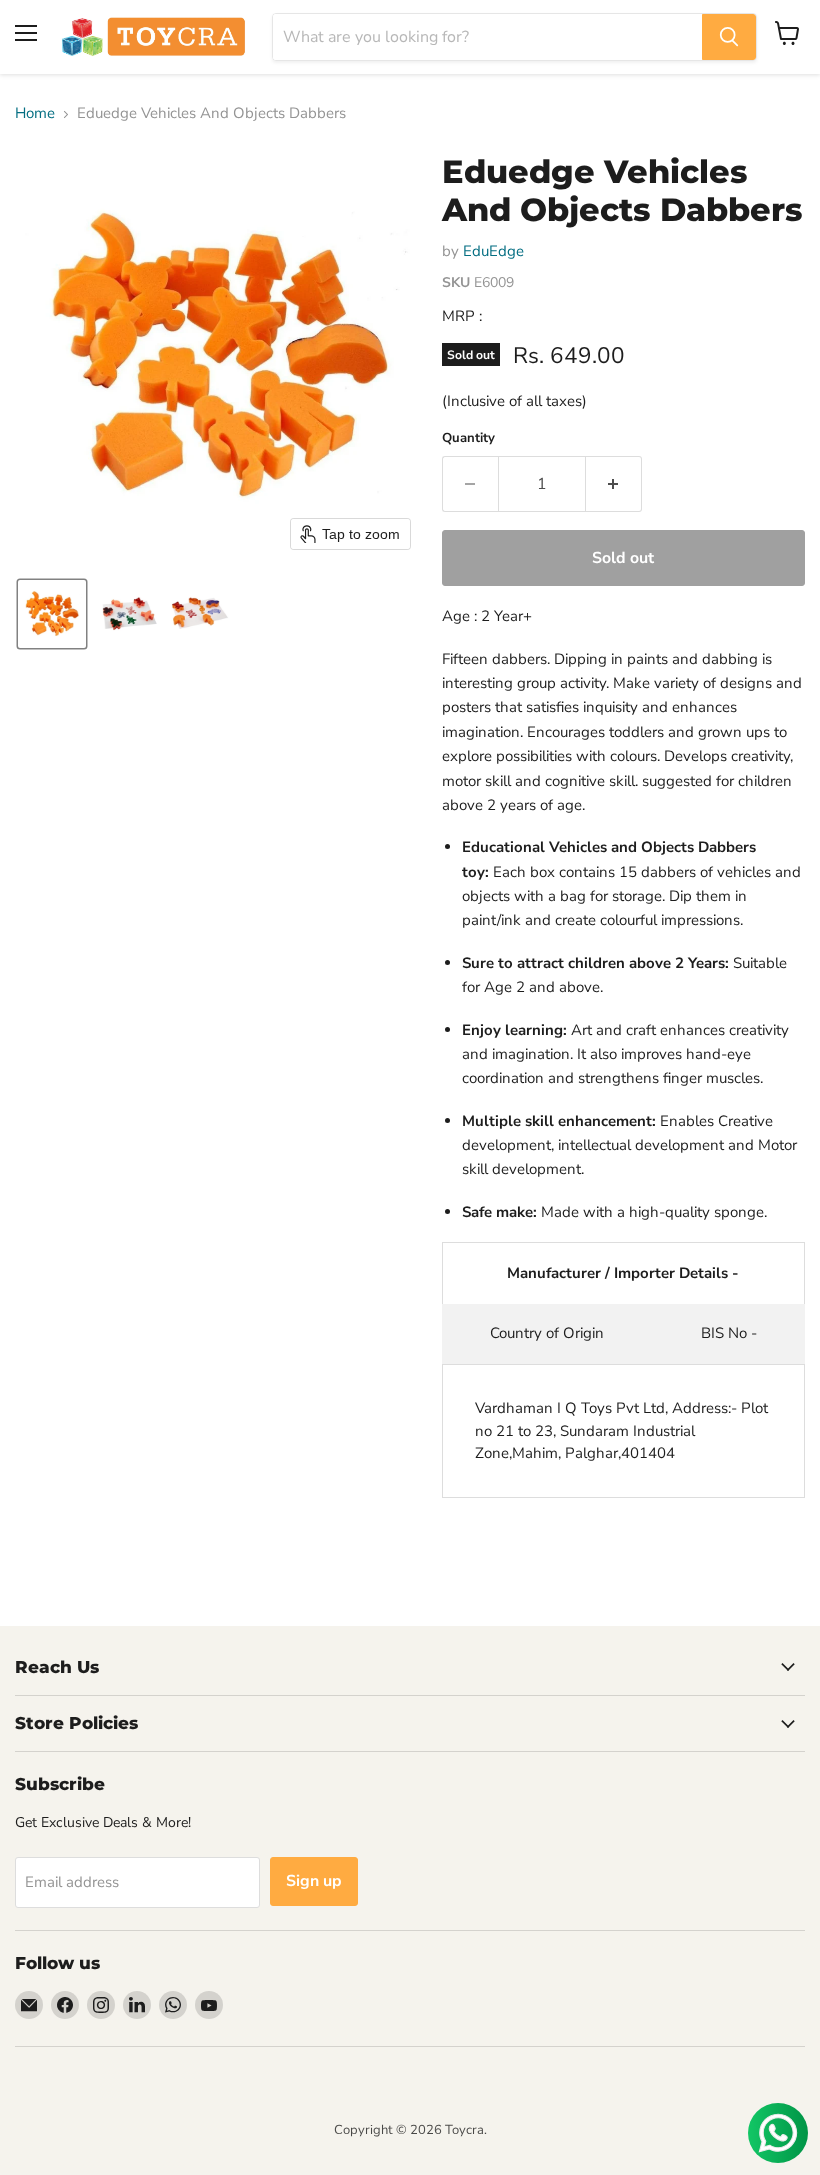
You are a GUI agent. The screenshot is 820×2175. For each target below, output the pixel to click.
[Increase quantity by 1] (614, 484)
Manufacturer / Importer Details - (623, 1273)
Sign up (314, 1881)
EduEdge (493, 251)
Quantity (468, 438)
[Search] (729, 37)
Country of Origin (547, 1333)
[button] (52, 614)
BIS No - (729, 1333)
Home (35, 113)
